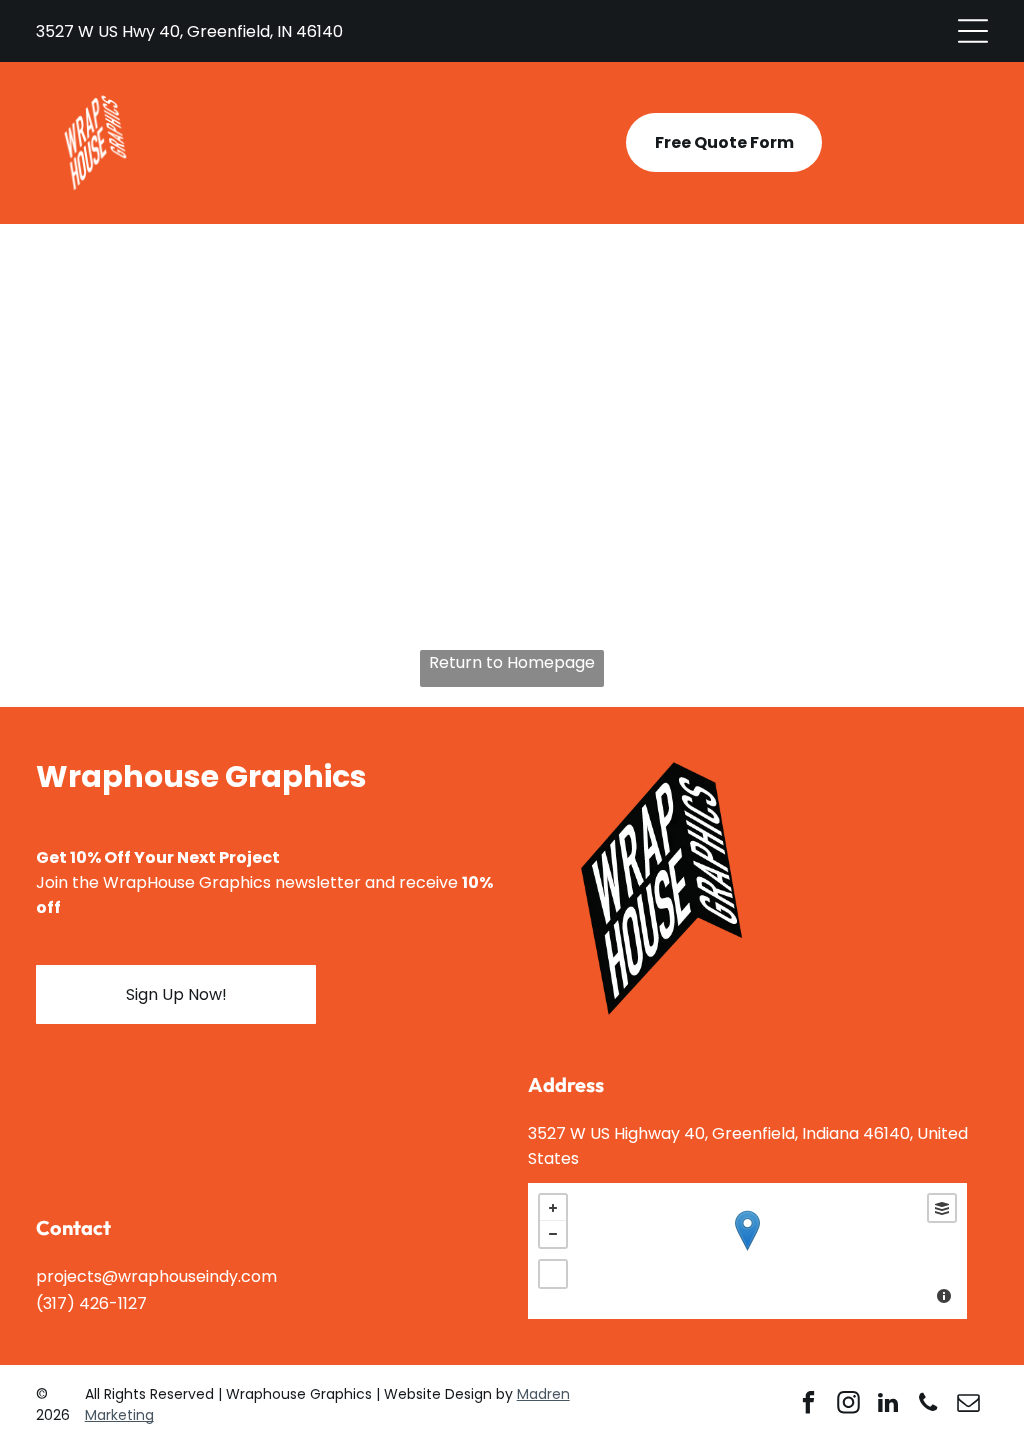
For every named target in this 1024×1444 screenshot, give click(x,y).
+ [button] (553, 1208)
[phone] (928, 1405)
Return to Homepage (512, 662)
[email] (968, 1405)
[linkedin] (888, 1405)
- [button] (553, 1234)
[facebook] (808, 1405)
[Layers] (942, 1208)
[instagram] (848, 1405)
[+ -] (747, 1251)
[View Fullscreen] (553, 1274)
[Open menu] (973, 31)
